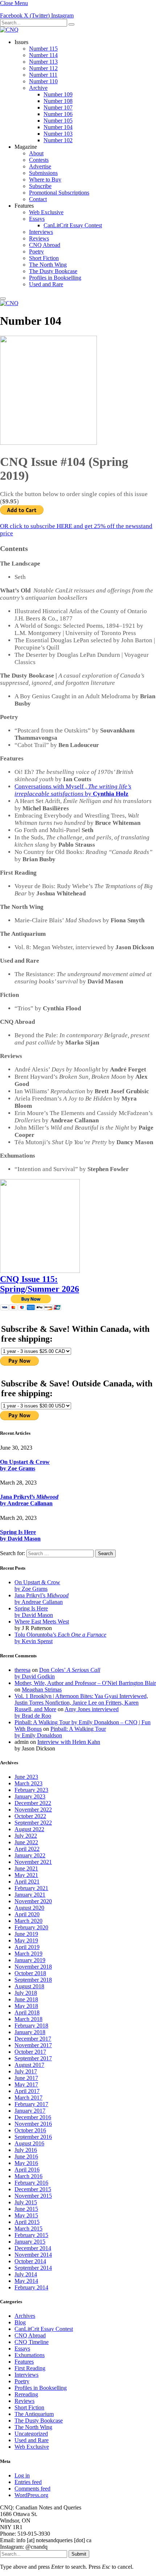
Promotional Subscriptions (59, 193)
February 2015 (31, 2235)
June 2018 (26, 1999)
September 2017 (33, 2058)
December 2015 (33, 2189)
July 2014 (26, 2274)
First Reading (30, 2368)
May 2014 (26, 2281)
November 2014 (33, 2255)
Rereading (26, 2394)
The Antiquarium (34, 2414)
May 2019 (26, 1940)
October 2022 (30, 1816)
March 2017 (28, 2098)
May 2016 (26, 2163)
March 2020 (28, 1921)
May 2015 (26, 2215)
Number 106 (58, 114)
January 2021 (30, 1895)
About (36, 153)
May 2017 (26, 2084)
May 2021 (26, 1875)
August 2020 (29, 1908)
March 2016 (28, 2176)
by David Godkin (35, 1676)
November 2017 (33, 2045)
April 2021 (27, 1882)
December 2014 (33, 2248)
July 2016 (26, 2150)
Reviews (39, 238)
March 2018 (28, 2019)
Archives (25, 2316)
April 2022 (27, 1849)
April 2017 (27, 2091)
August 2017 (29, 2065)
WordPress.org (31, 2495)
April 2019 (27, 1947)
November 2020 (33, 1901)
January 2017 (30, 2111)
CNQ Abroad (45, 245)
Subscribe (40, 186)
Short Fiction (44, 258)
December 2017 (33, 2039)
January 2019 (30, 1960)
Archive (38, 88)
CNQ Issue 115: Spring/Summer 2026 (40, 1284)
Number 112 (43, 68)
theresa (22, 1670)
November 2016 (33, 2124)
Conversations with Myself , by (73, 790)
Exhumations (30, 2355)
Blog (20, 2322)
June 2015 (26, 2209)
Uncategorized (31, 2434)
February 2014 (31, 2287)
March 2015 (28, 2228)
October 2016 (30, 2130)
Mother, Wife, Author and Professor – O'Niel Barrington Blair (85, 1683)
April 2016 (27, 2170)
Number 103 (58, 134)
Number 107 (58, 107)
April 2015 (27, 2222)
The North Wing (48, 265)
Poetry (36, 251)
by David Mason (20, 1539)
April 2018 (27, 2012)
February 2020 (31, 1927)
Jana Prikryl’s (29, 1497)
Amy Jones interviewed (92, 1709)
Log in (22, 2475)
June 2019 (26, 1934)
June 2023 (26, 1777)
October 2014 (30, 2261)
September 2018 (33, 1980)
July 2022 (26, 1836)
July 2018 (26, 1993)
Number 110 (43, 81)
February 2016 (31, 2183)
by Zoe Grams (18, 1468)
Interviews (41, 232)
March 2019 (28, 1954)
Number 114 (43, 55)
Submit (79, 2554)
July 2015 (26, 2202)
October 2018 (30, 1973)
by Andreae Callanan (26, 1503)
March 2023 (28, 1783)
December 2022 (33, 1803)
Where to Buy (45, 179)
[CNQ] (9, 30)
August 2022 (29, 1829)
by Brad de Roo (33, 1716)
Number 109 (58, 94)
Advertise (40, 166)
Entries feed (28, 2482)
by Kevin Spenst (34, 1641)
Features (24, 2362)
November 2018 (33, 1967)
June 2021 (26, 1868)
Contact (38, 199)
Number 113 (43, 62)
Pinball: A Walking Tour (78, 1729)
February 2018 (31, 2026)
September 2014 (33, 2268)
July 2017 (26, 2071)
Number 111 (43, 75)
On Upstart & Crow (25, 1462)
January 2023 (30, 1796)
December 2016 (33, 2117)
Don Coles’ (70, 1670)
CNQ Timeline (32, 2342)
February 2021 (31, 1888)
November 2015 (33, 2196)
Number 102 (58, 140)
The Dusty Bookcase (53, 271)
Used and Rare (46, 284)
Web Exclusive (46, 212)
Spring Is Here (18, 1532)
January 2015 (30, 2242)
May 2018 (26, 2006)
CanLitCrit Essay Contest (73, 225)
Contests (39, 160)
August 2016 (29, 2143)
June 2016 (26, 2156)
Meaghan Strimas (42, 1690)
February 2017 (31, 2104)
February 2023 (31, 1790)
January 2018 (30, 2032)
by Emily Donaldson (38, 1735)
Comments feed (32, 2489)
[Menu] (3, 299)
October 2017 (30, 2052)
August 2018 (29, 1986)
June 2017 (26, 2078)
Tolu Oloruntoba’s (60, 1635)
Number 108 (58, 101)
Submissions (43, 173)
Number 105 (58, 121)
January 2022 (30, 1855)
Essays (37, 219)
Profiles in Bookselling (55, 278)
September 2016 (33, 2137)
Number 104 (58, 127)
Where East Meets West (42, 1622)
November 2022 (33, 1810)
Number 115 (43, 49)
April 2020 (27, 1914)
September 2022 (33, 1823)
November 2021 (33, 1862)
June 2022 (26, 1842)
